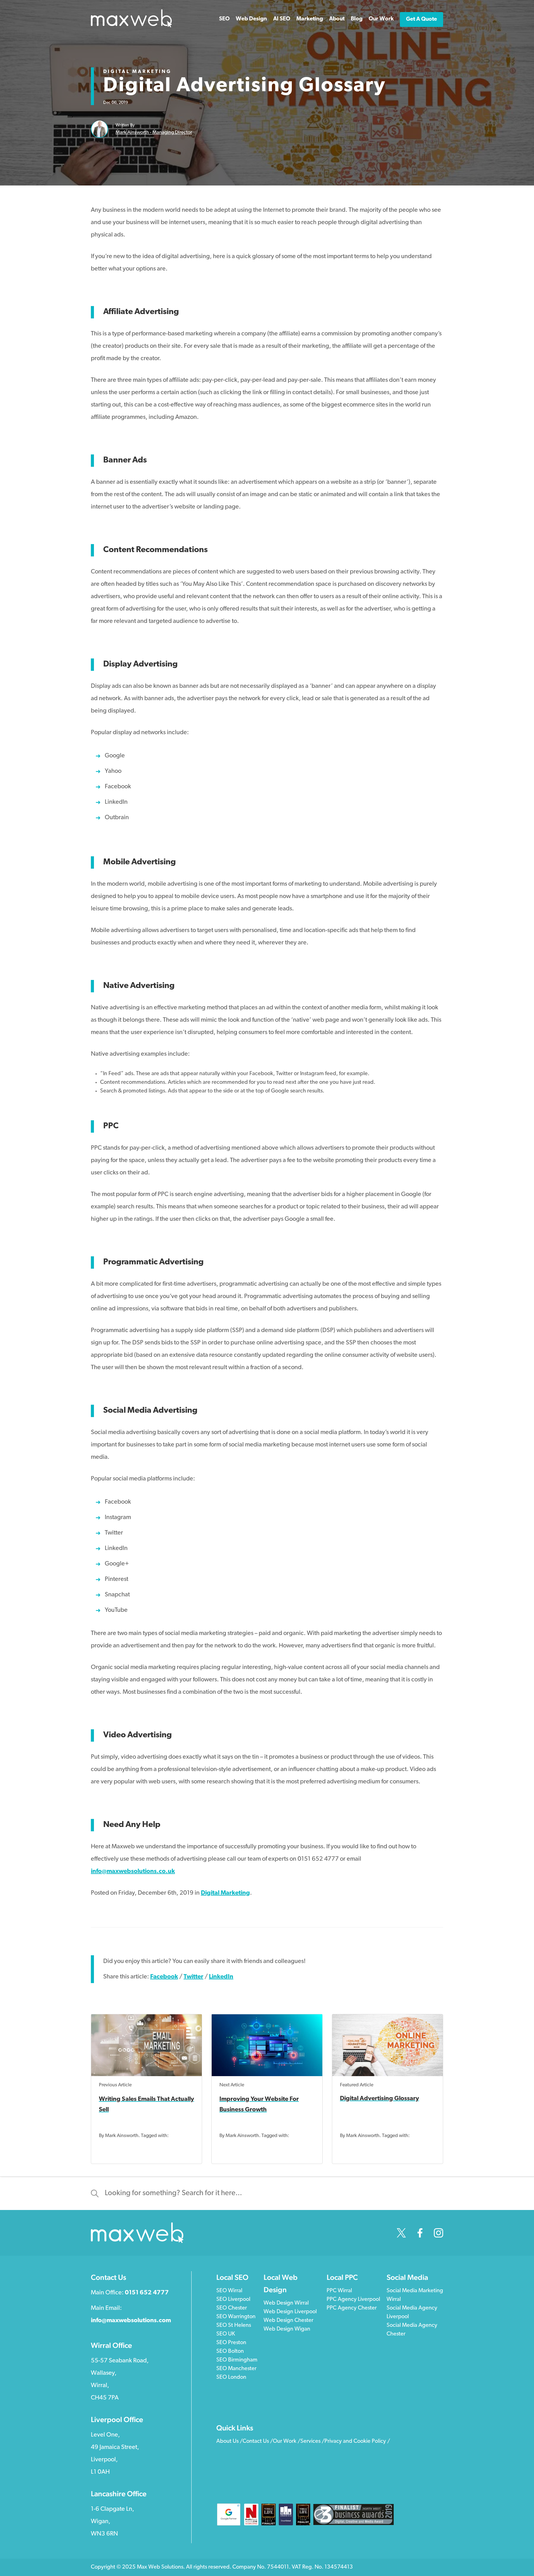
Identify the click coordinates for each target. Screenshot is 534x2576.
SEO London (231, 2378)
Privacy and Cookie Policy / (357, 2442)
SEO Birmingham (237, 2360)
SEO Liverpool (233, 2300)
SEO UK (226, 2334)
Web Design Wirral (286, 2303)
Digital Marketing (137, 72)
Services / (312, 2442)
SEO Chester (232, 2308)
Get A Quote (422, 19)
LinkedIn (221, 1977)
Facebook (164, 1977)
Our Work (381, 19)
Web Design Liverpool (290, 2312)
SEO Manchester (236, 2369)
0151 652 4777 (147, 2293)
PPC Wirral (339, 2291)
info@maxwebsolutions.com (131, 2321)
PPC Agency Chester (352, 2308)
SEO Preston (231, 2343)
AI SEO (282, 19)
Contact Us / (258, 2442)
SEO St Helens (234, 2326)
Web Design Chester (288, 2321)
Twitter (193, 1977)
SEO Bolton (230, 2352)
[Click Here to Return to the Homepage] (131, 26)
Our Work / (287, 2442)
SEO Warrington (236, 2317)
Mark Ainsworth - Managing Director (154, 133)
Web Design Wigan (287, 2329)
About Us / (229, 2442)
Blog (357, 19)
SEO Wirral (229, 2291)
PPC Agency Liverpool (353, 2300)
